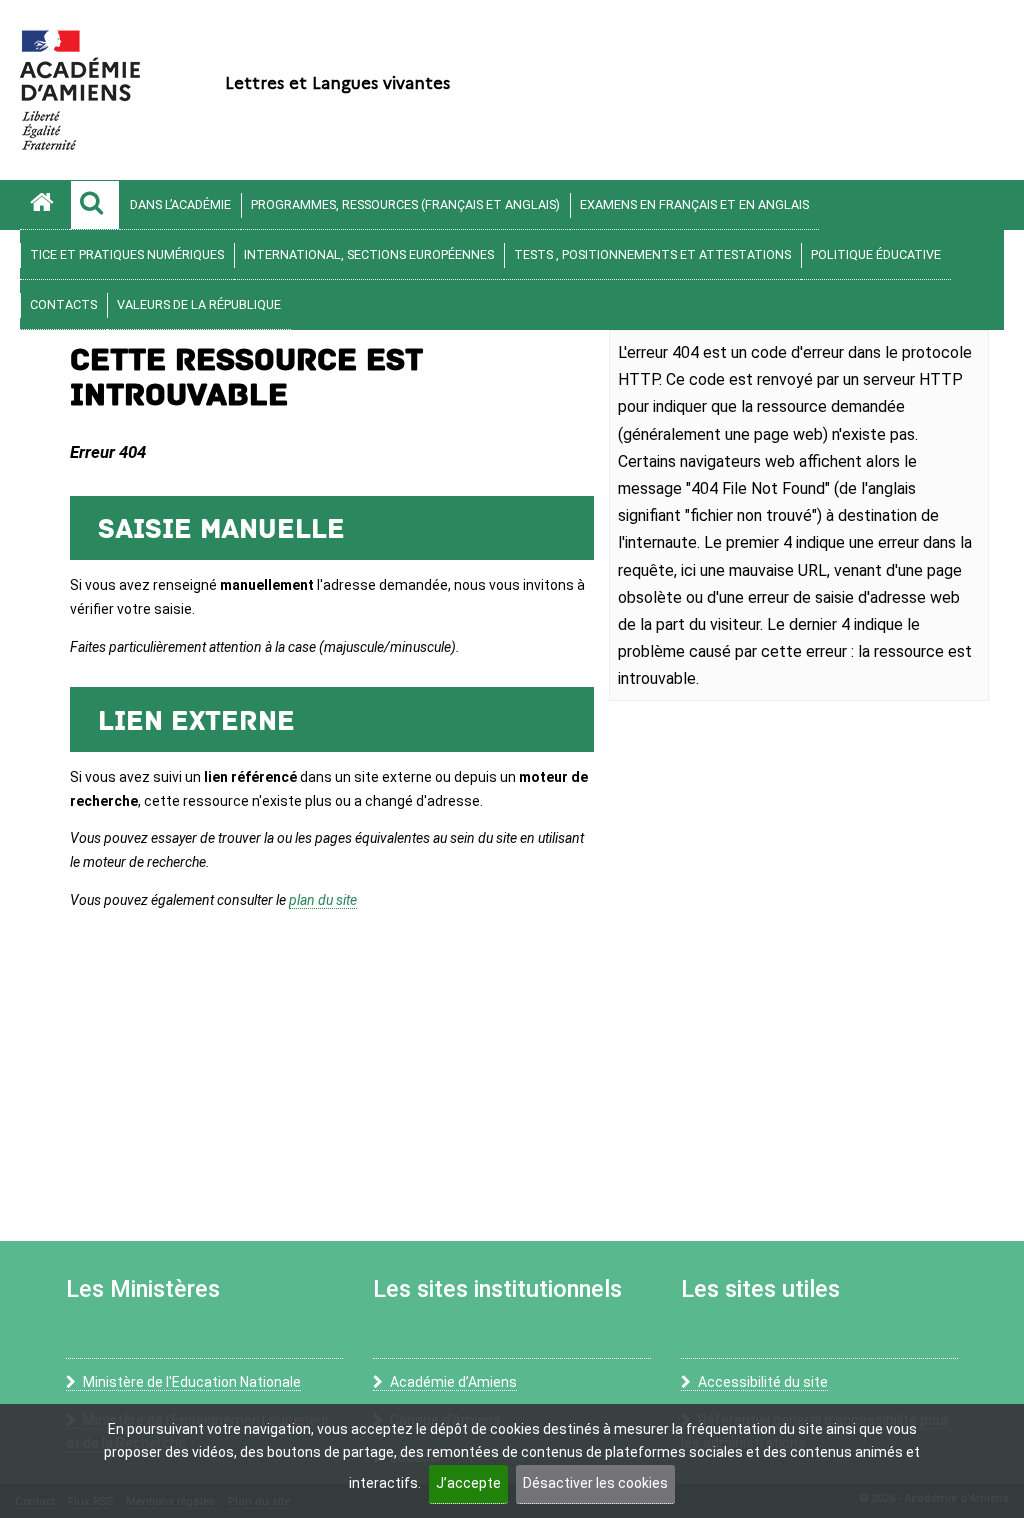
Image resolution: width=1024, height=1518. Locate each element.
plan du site (323, 900)
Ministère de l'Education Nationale (192, 1382)
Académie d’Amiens (453, 1382)
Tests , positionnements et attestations (652, 254)
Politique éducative (876, 254)
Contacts (63, 304)
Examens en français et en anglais (694, 204)
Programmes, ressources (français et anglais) (405, 204)
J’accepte (468, 1483)
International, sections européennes (369, 254)
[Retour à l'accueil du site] (45, 205)
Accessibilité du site (763, 1382)
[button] (95, 205)
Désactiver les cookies (595, 1483)
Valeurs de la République (199, 304)
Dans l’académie (180, 204)
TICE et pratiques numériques (127, 254)
